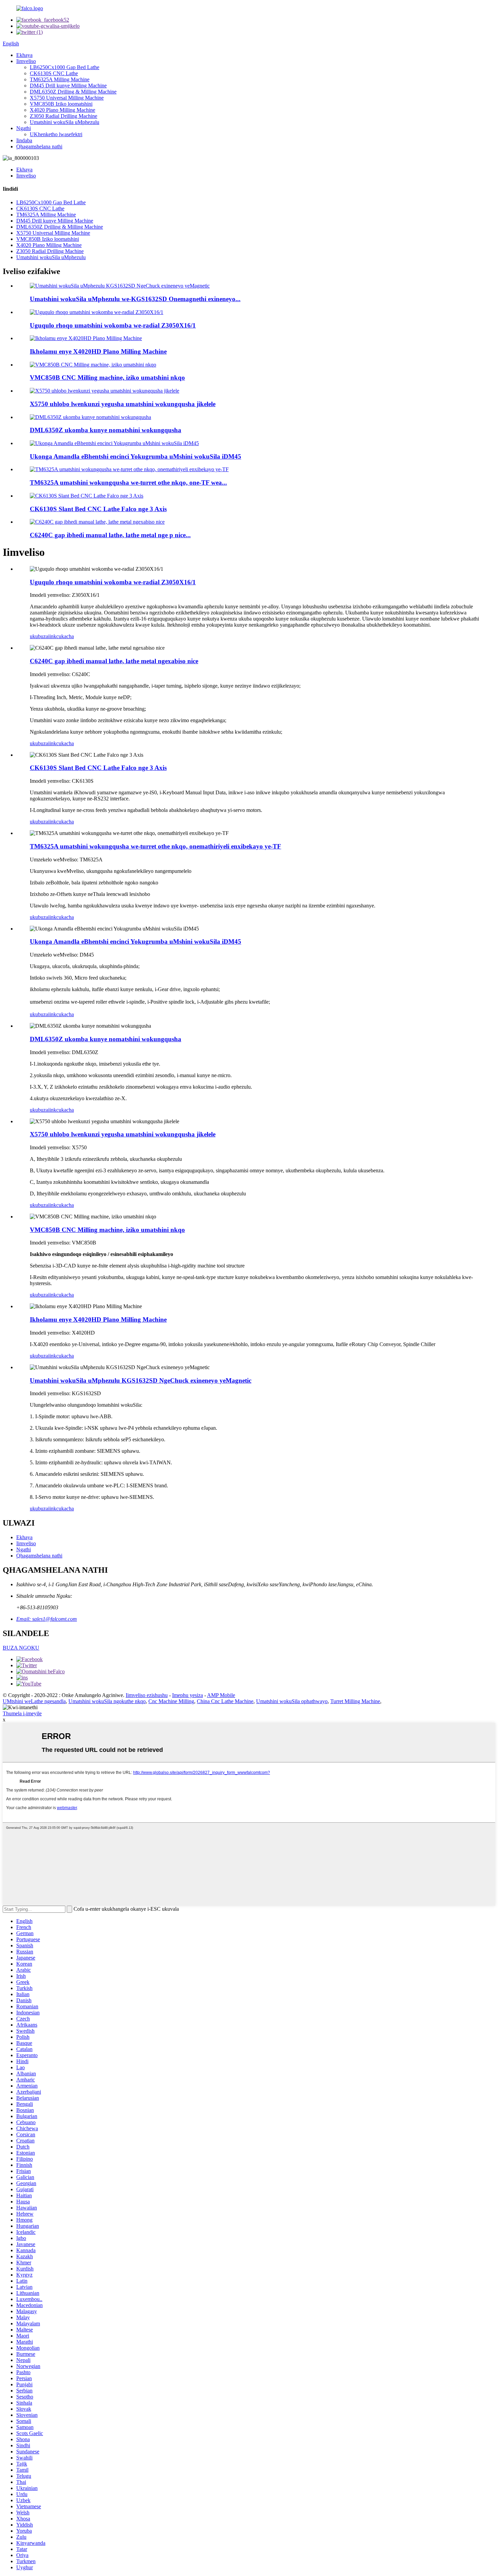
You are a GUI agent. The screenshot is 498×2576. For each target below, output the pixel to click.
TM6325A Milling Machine (60, 79)
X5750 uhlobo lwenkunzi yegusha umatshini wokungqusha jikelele (123, 404)
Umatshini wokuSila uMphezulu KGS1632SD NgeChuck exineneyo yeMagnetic (141, 1380)
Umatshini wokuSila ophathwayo (292, 1701)
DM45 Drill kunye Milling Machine (68, 86)
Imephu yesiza (188, 1695)
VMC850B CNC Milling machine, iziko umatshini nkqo (107, 378)
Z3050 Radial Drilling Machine (64, 116)
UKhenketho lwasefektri (56, 134)
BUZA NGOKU (21, 1648)
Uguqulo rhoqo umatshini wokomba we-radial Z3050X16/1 (113, 325)
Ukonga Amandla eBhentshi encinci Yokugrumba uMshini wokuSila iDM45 (136, 456)
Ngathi (24, 128)
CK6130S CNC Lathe (54, 73)
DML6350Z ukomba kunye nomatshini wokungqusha (106, 430)
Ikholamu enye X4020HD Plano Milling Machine (98, 351)
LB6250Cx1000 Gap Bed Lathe (65, 67)
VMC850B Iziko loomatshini (61, 104)
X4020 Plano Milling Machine (63, 110)
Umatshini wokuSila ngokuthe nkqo (107, 1701)
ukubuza (39, 636)
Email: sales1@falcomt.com (47, 1619)
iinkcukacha (61, 636)
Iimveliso (26, 61)
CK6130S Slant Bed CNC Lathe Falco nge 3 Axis (98, 509)
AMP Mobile (221, 1695)
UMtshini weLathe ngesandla (34, 1701)
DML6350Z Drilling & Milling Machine (73, 92)
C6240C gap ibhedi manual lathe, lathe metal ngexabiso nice (114, 661)
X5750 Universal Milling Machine (67, 98)
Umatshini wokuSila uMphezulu (65, 122)
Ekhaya (24, 55)
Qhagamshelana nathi (39, 146)
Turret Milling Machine (355, 1701)
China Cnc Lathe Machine (225, 1701)
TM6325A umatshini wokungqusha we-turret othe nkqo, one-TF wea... (128, 483)
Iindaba (24, 140)
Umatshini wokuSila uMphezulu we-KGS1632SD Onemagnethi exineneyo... (135, 299)
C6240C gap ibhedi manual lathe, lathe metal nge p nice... (110, 535)
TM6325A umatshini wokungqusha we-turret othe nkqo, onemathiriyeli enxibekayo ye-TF (155, 846)
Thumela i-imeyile (22, 1713)
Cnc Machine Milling (171, 1701)
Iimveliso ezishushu (147, 1695)
